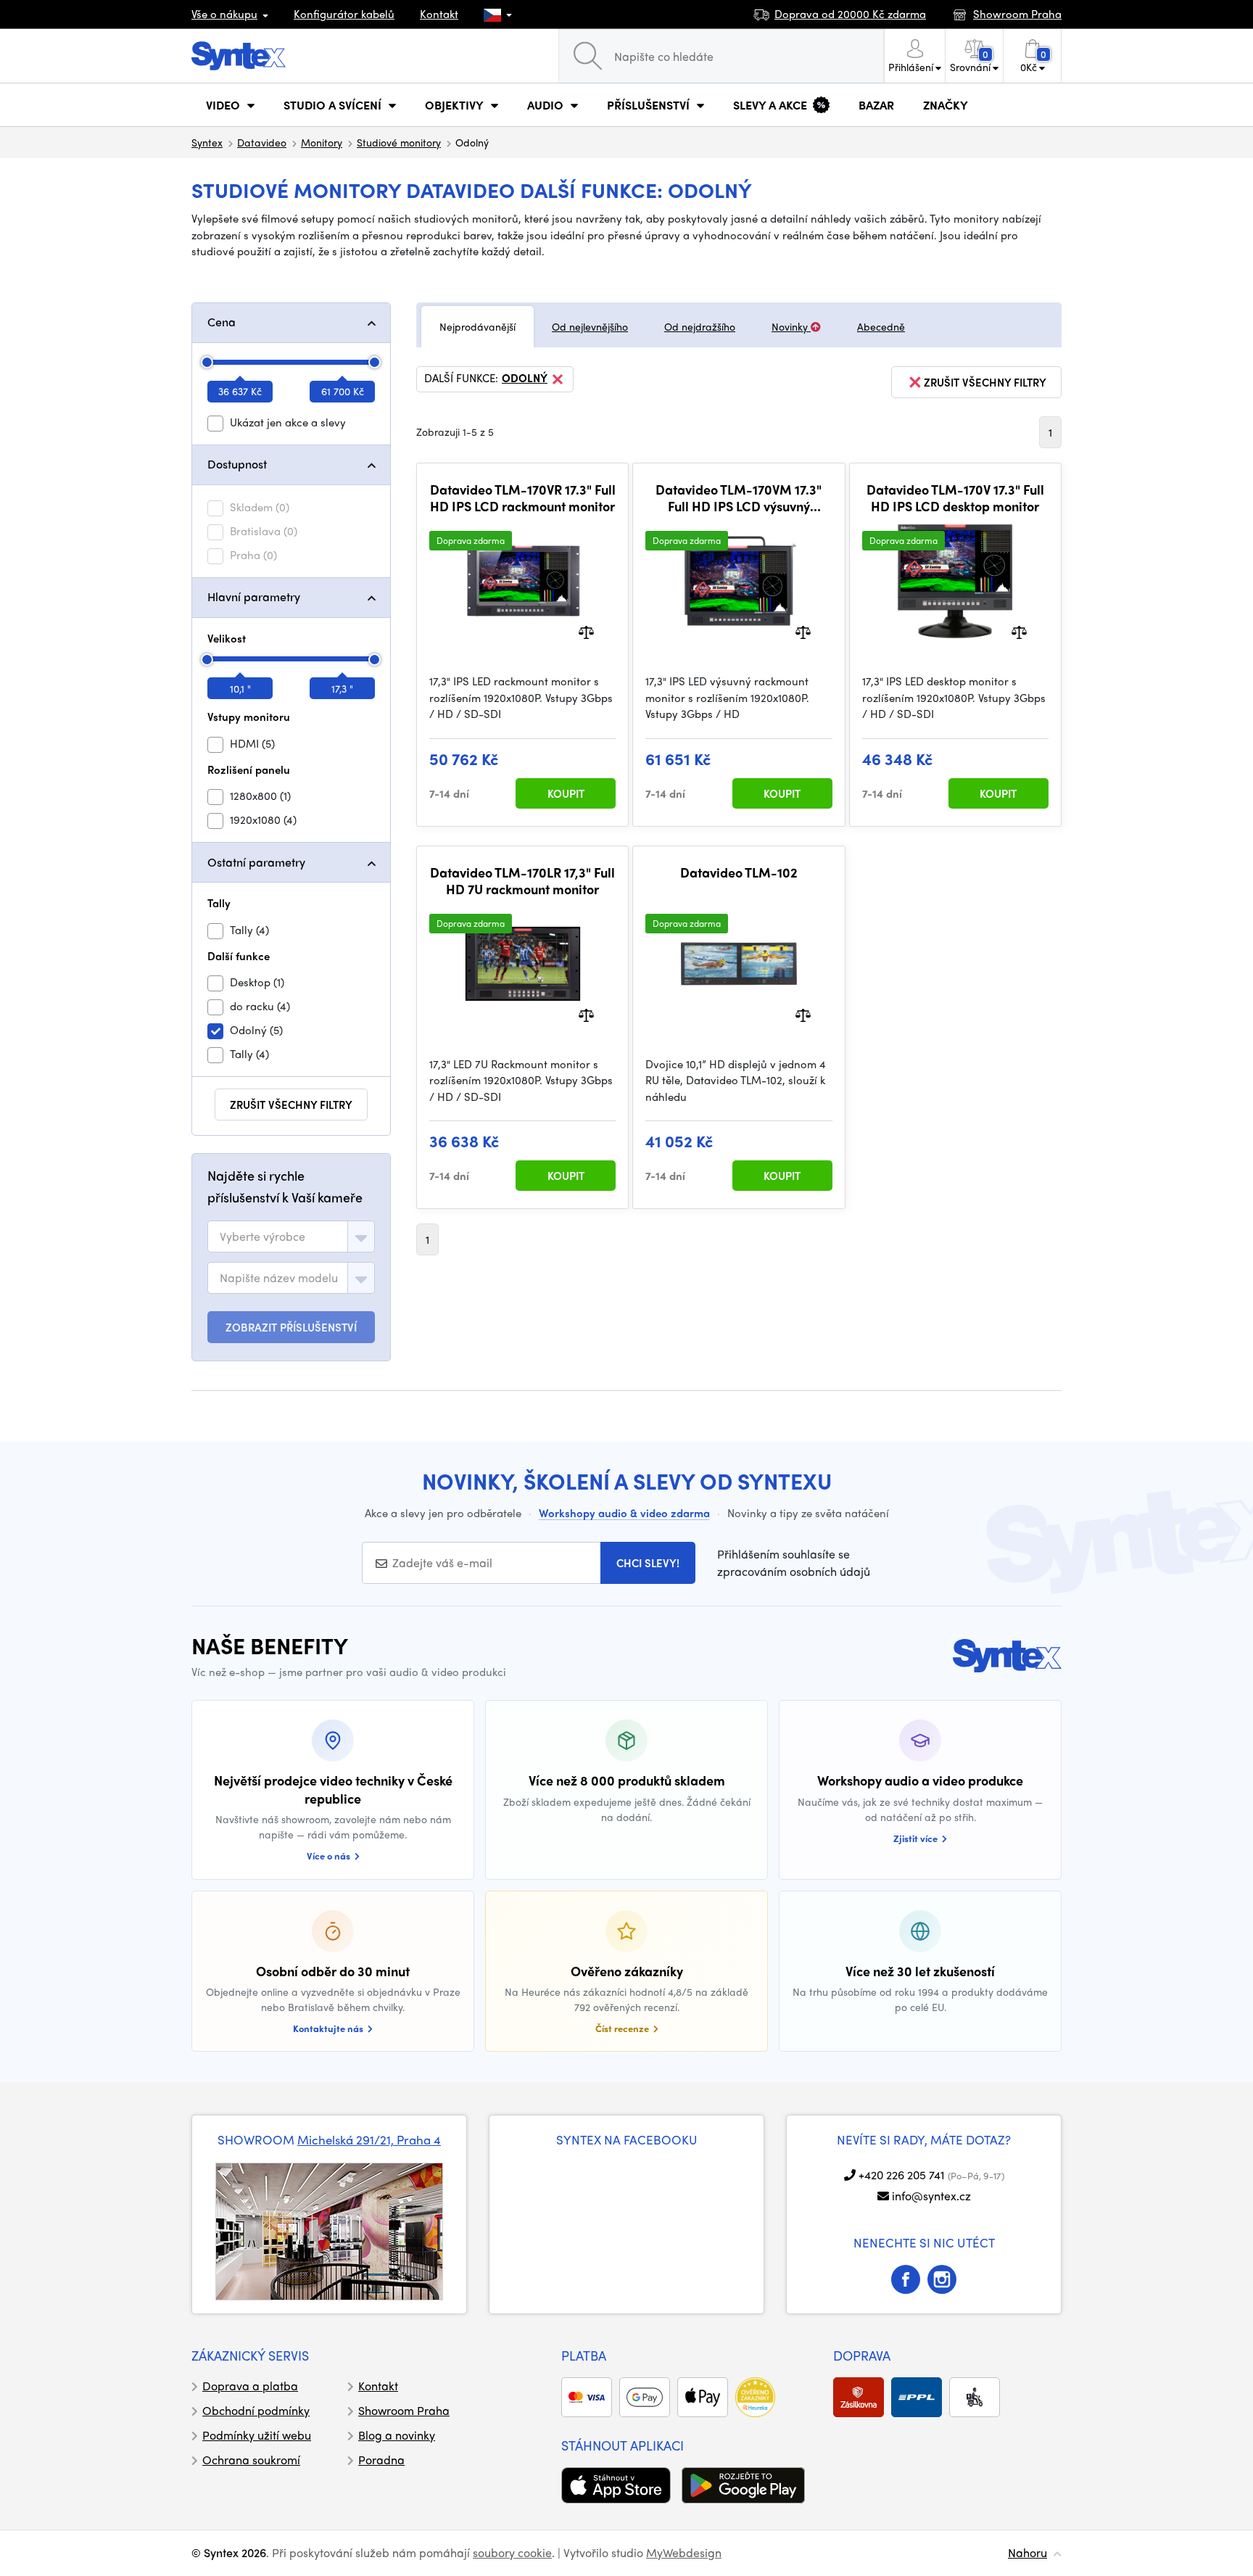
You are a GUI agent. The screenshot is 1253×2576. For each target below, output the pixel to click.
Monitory (322, 142)
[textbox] (262, 1237)
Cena (222, 322)
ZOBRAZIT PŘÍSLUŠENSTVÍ (291, 1327)
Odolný (525, 379)
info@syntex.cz (931, 2196)
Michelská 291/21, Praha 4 (369, 2139)
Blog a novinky (397, 2435)
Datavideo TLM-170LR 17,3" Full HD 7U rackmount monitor (522, 881)
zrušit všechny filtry (291, 1105)
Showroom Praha (404, 2410)
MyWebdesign (684, 2552)
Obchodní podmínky (256, 2410)
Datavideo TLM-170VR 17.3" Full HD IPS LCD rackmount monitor (523, 498)
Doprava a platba (250, 2386)
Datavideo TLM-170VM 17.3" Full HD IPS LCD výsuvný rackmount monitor (739, 498)
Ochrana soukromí (251, 2460)
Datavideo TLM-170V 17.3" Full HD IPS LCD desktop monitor (955, 498)
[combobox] (291, 1237)
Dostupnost (237, 464)
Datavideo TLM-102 (739, 872)
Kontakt (439, 14)
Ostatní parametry (256, 862)
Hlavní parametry (254, 596)
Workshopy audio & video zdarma (624, 1513)
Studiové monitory (399, 142)
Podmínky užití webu (257, 2435)
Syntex (207, 142)
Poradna (381, 2460)
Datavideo (262, 142)
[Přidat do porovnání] (586, 631)
